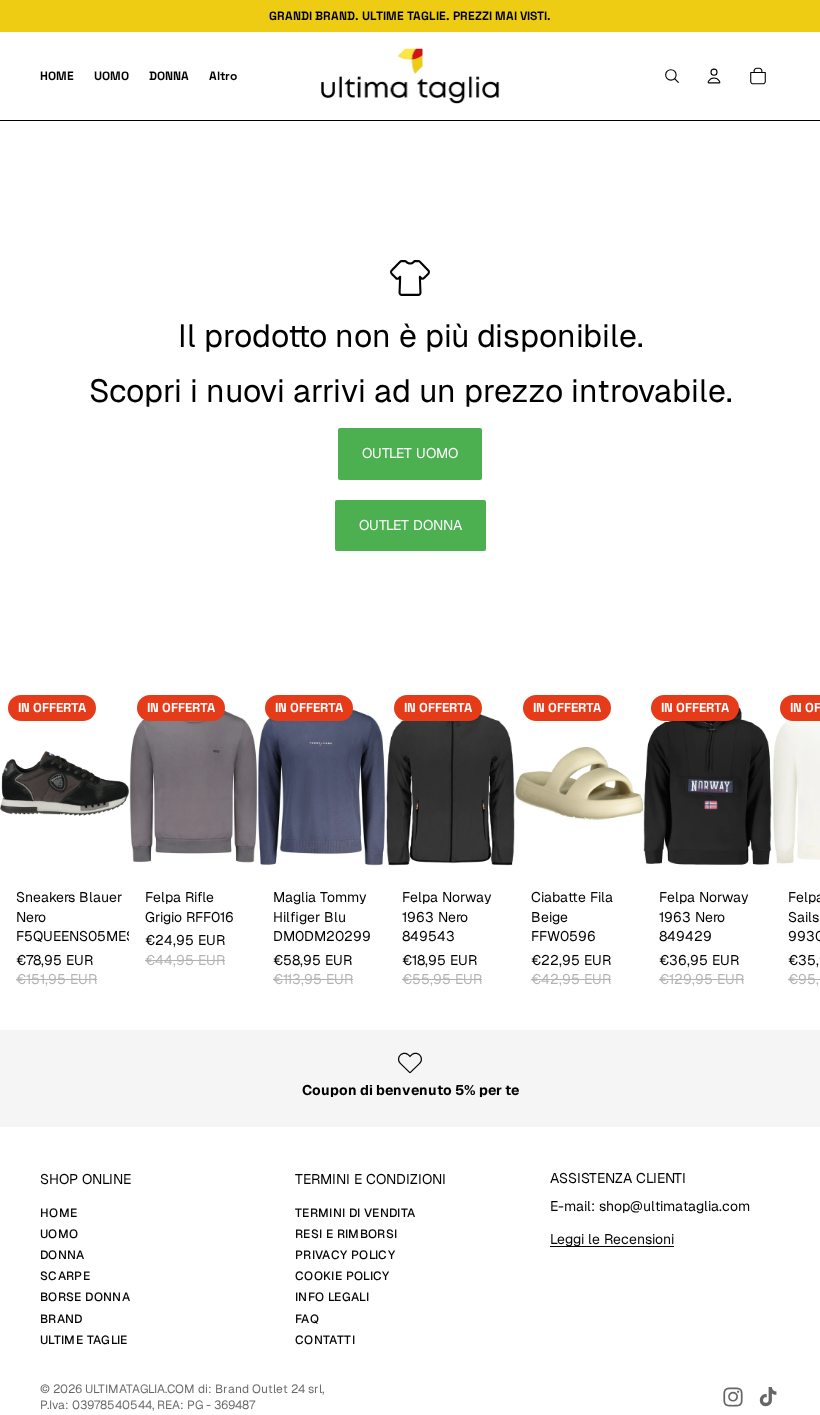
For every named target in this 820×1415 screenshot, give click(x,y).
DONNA (62, 1255)
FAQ (307, 1319)
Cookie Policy (342, 1276)
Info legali (332, 1297)
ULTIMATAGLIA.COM (140, 1389)
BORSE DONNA (85, 1297)
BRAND (61, 1319)
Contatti (325, 1340)
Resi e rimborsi (346, 1234)
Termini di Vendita (355, 1213)
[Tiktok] (768, 1397)
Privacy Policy (345, 1255)
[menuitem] (223, 76)
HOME (58, 1213)
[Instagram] (733, 1397)
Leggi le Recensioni (612, 1239)
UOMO (59, 1234)
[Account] (714, 76)
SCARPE (65, 1276)
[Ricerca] (672, 76)
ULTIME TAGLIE (84, 1340)
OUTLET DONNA (410, 525)
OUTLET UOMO (410, 453)
